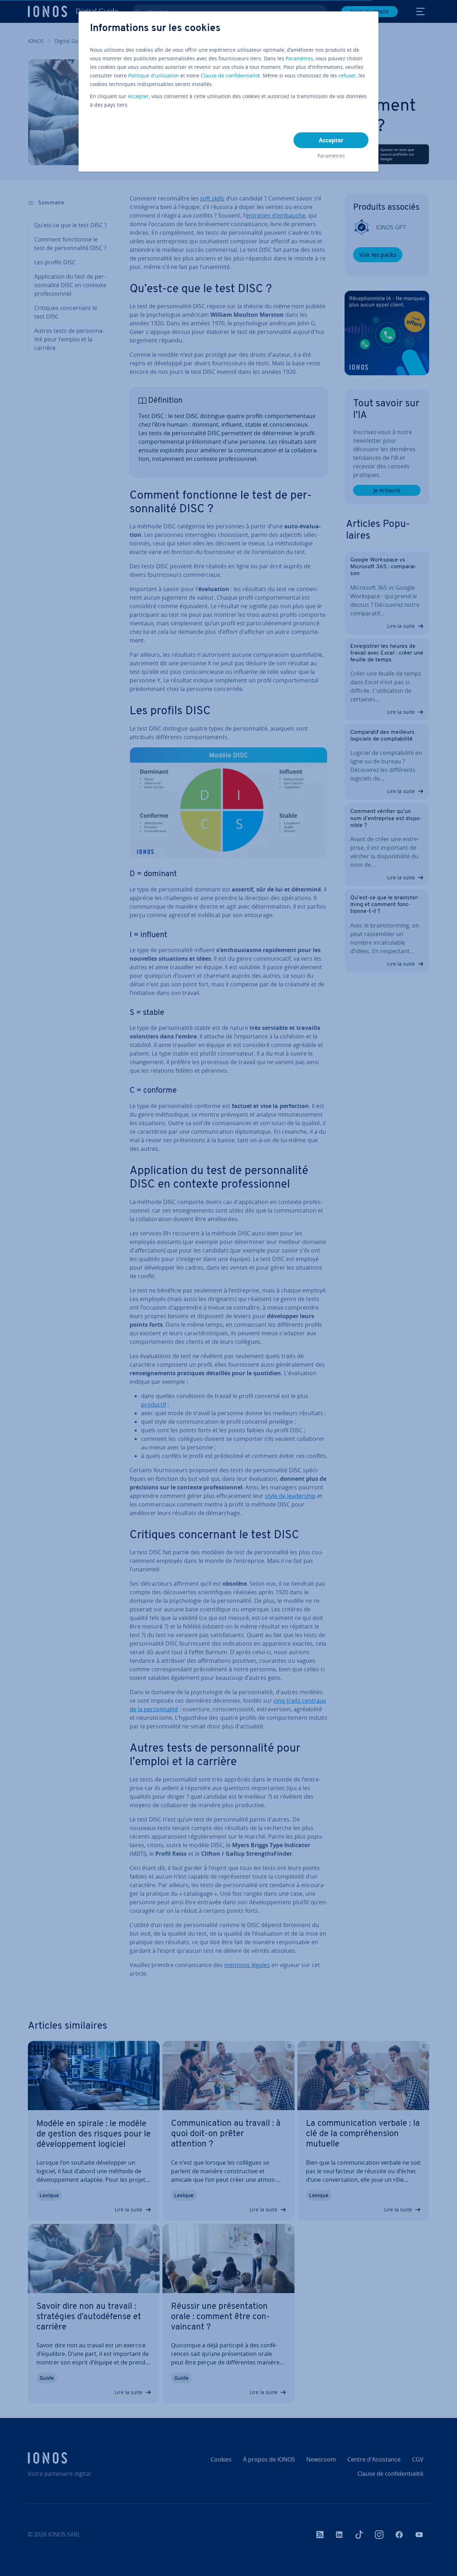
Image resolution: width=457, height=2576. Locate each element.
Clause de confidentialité (230, 75)
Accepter (138, 96)
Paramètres (299, 58)
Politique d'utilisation (154, 75)
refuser (347, 75)
